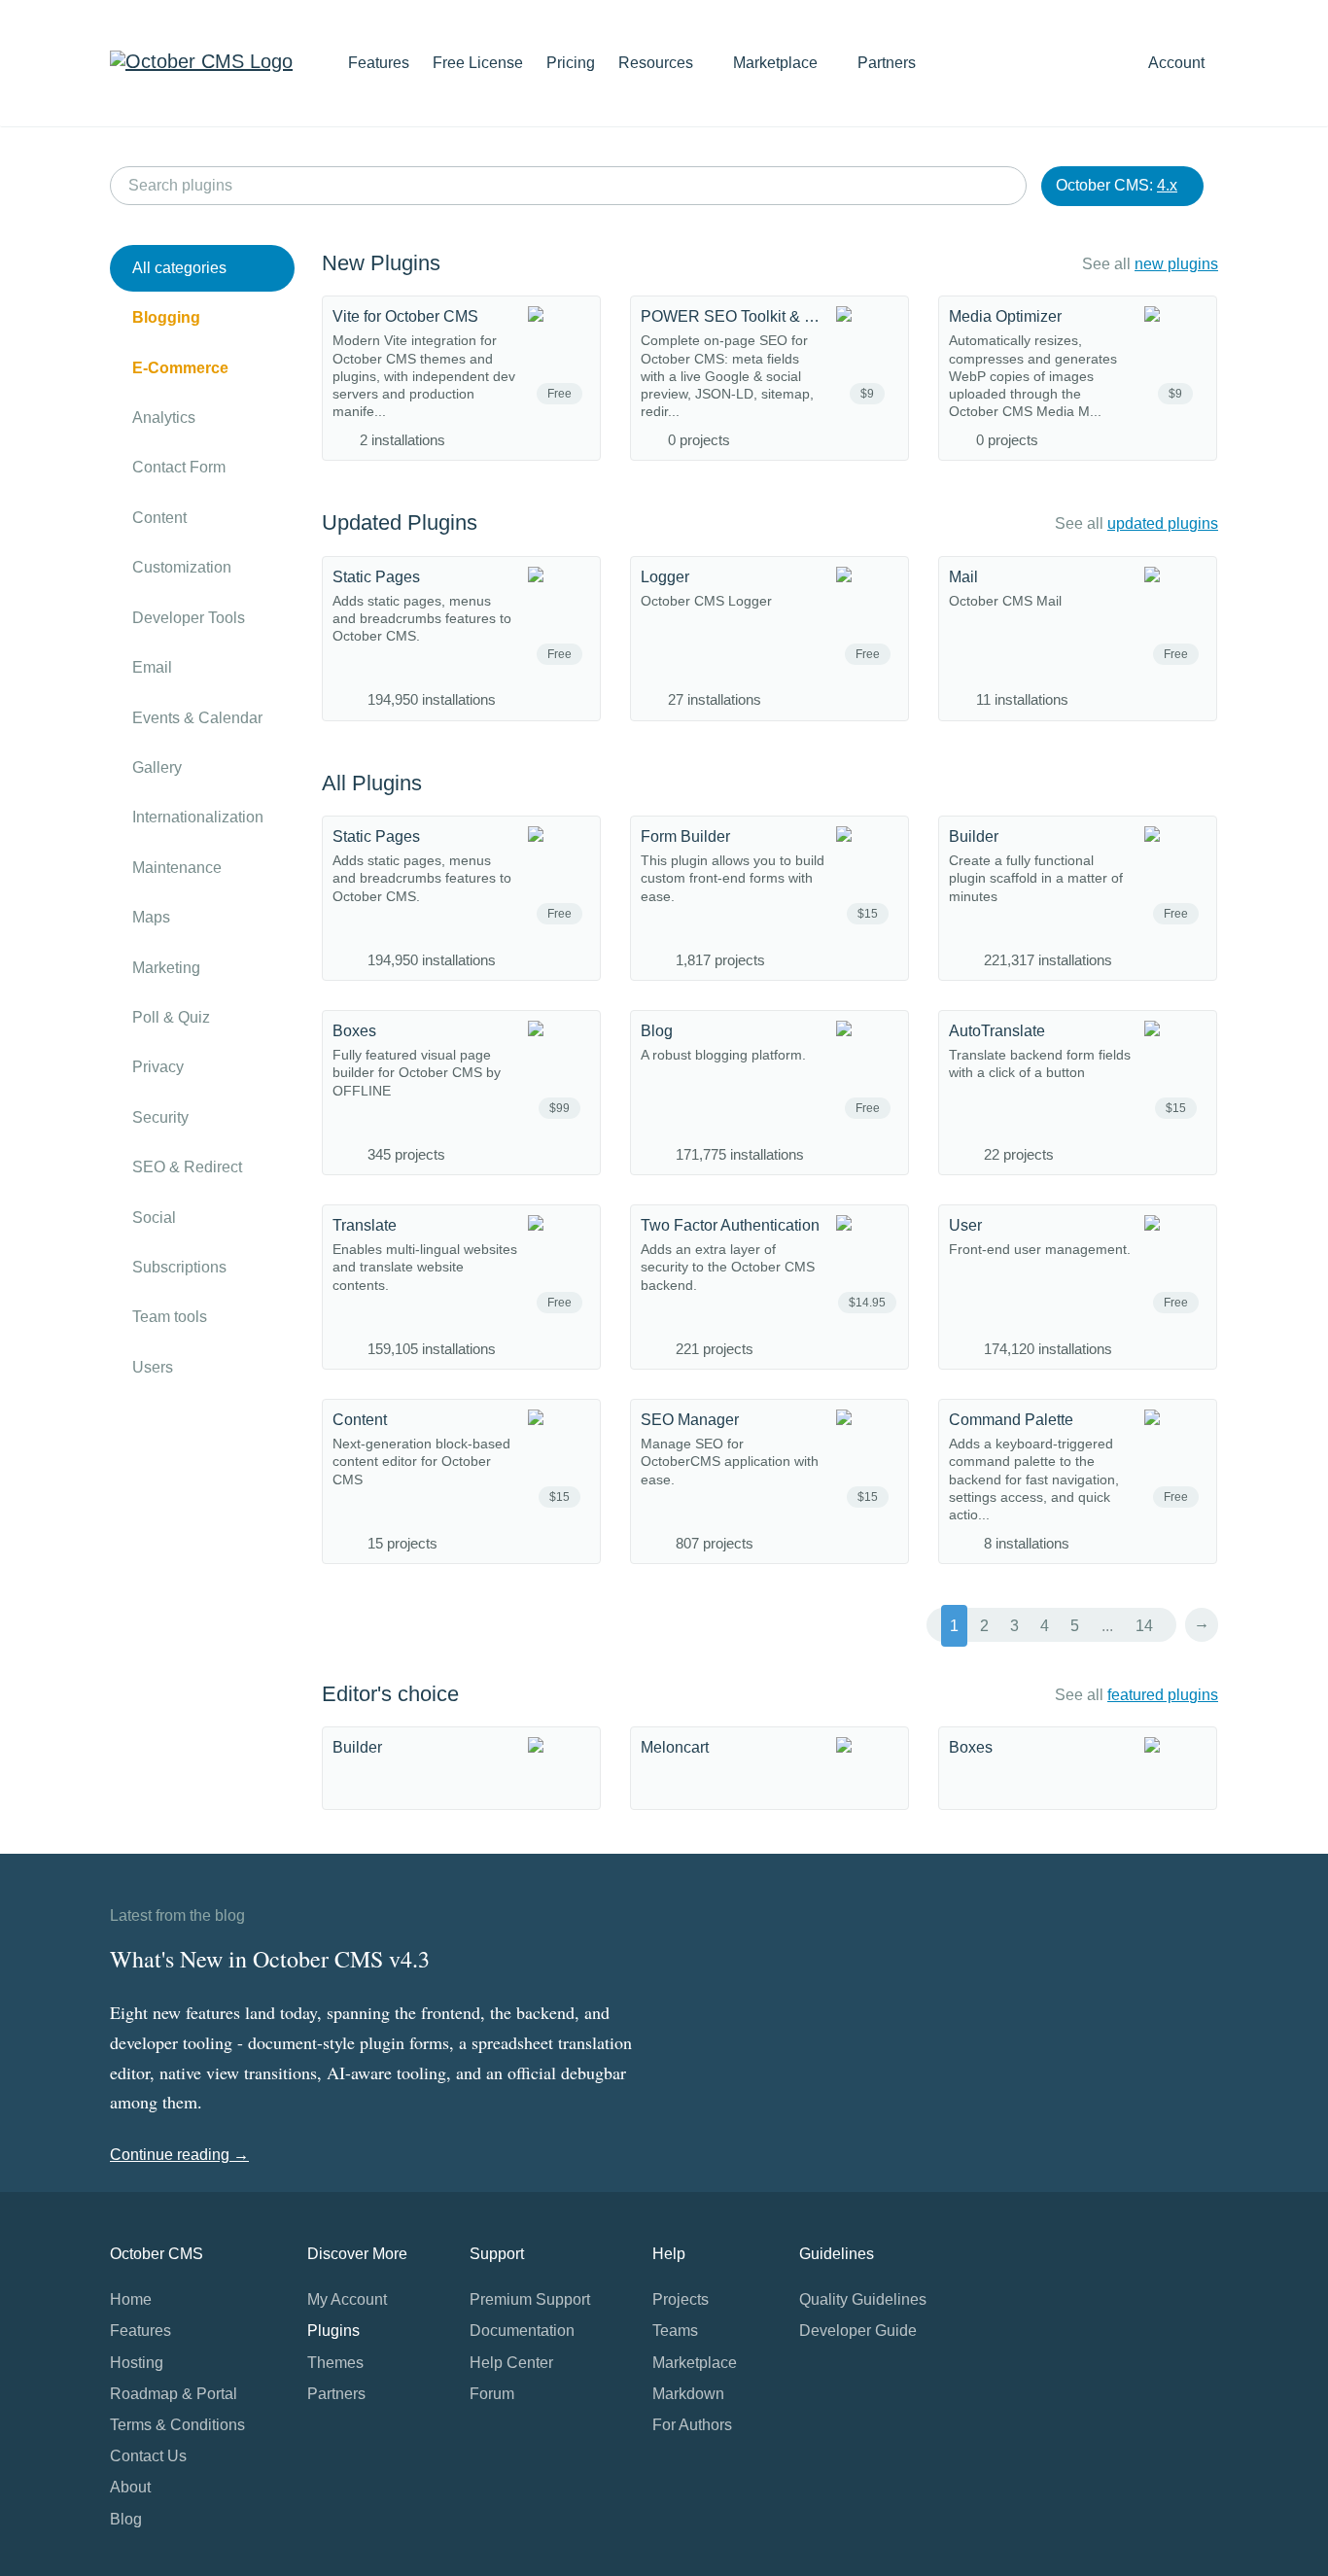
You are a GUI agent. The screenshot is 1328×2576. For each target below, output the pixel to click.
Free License (478, 63)
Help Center (511, 2363)
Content (159, 518)
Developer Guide (858, 2331)
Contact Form (179, 467)
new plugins (1176, 264)
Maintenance (177, 868)
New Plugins (381, 263)
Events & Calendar (197, 718)
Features (379, 63)
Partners (887, 63)
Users (153, 1367)
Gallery (157, 767)
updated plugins (1163, 523)
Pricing (571, 63)
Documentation (522, 2331)
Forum (492, 2394)
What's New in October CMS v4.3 (270, 1959)
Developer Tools (189, 618)
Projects (681, 2299)
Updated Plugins (400, 522)
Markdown (688, 2394)
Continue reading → (179, 2155)
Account (1178, 63)
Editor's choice (390, 1694)
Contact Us (148, 2456)
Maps (151, 917)
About (130, 2487)
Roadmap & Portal (174, 2394)
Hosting (137, 2363)
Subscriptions (179, 1267)
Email (152, 667)
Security (160, 1117)
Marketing (166, 968)
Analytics (164, 418)
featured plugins (1163, 1695)
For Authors (692, 2425)
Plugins (333, 2331)
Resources (658, 63)
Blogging (166, 317)
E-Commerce (180, 368)
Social (154, 1218)
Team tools (170, 1317)
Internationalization (198, 817)
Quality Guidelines (863, 2299)
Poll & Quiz (171, 1017)
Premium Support (530, 2299)
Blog (126, 2519)
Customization (182, 567)
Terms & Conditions (177, 2425)
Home (131, 2299)
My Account (347, 2299)
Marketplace (777, 63)
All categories (179, 268)
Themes (335, 2363)
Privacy (158, 1067)
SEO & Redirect (187, 1167)
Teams (675, 2331)
